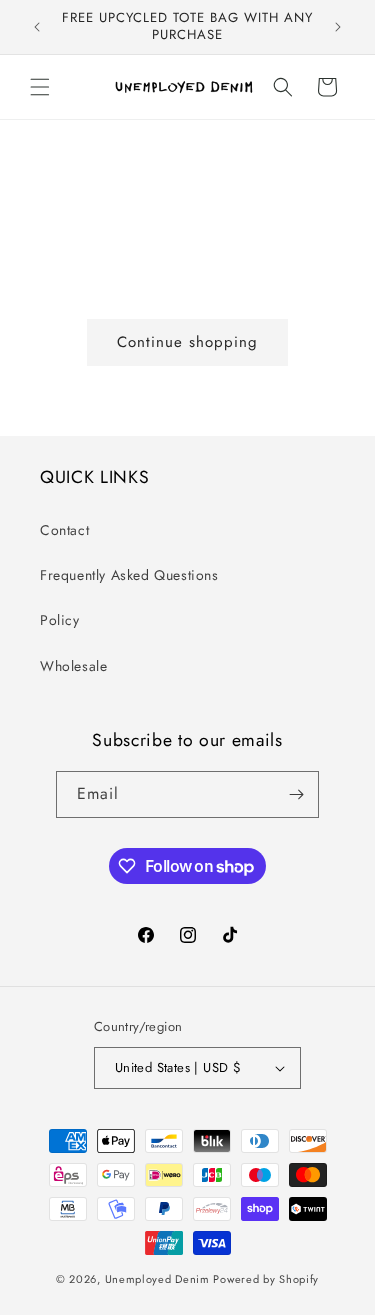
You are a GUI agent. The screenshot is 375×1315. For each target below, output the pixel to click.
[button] (40, 87)
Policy (60, 620)
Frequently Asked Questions (129, 575)
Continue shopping (187, 342)
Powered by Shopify (266, 1279)
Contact (64, 530)
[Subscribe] (296, 794)
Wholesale (73, 666)
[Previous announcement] (37, 27)
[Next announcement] (338, 27)
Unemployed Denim (157, 1279)
